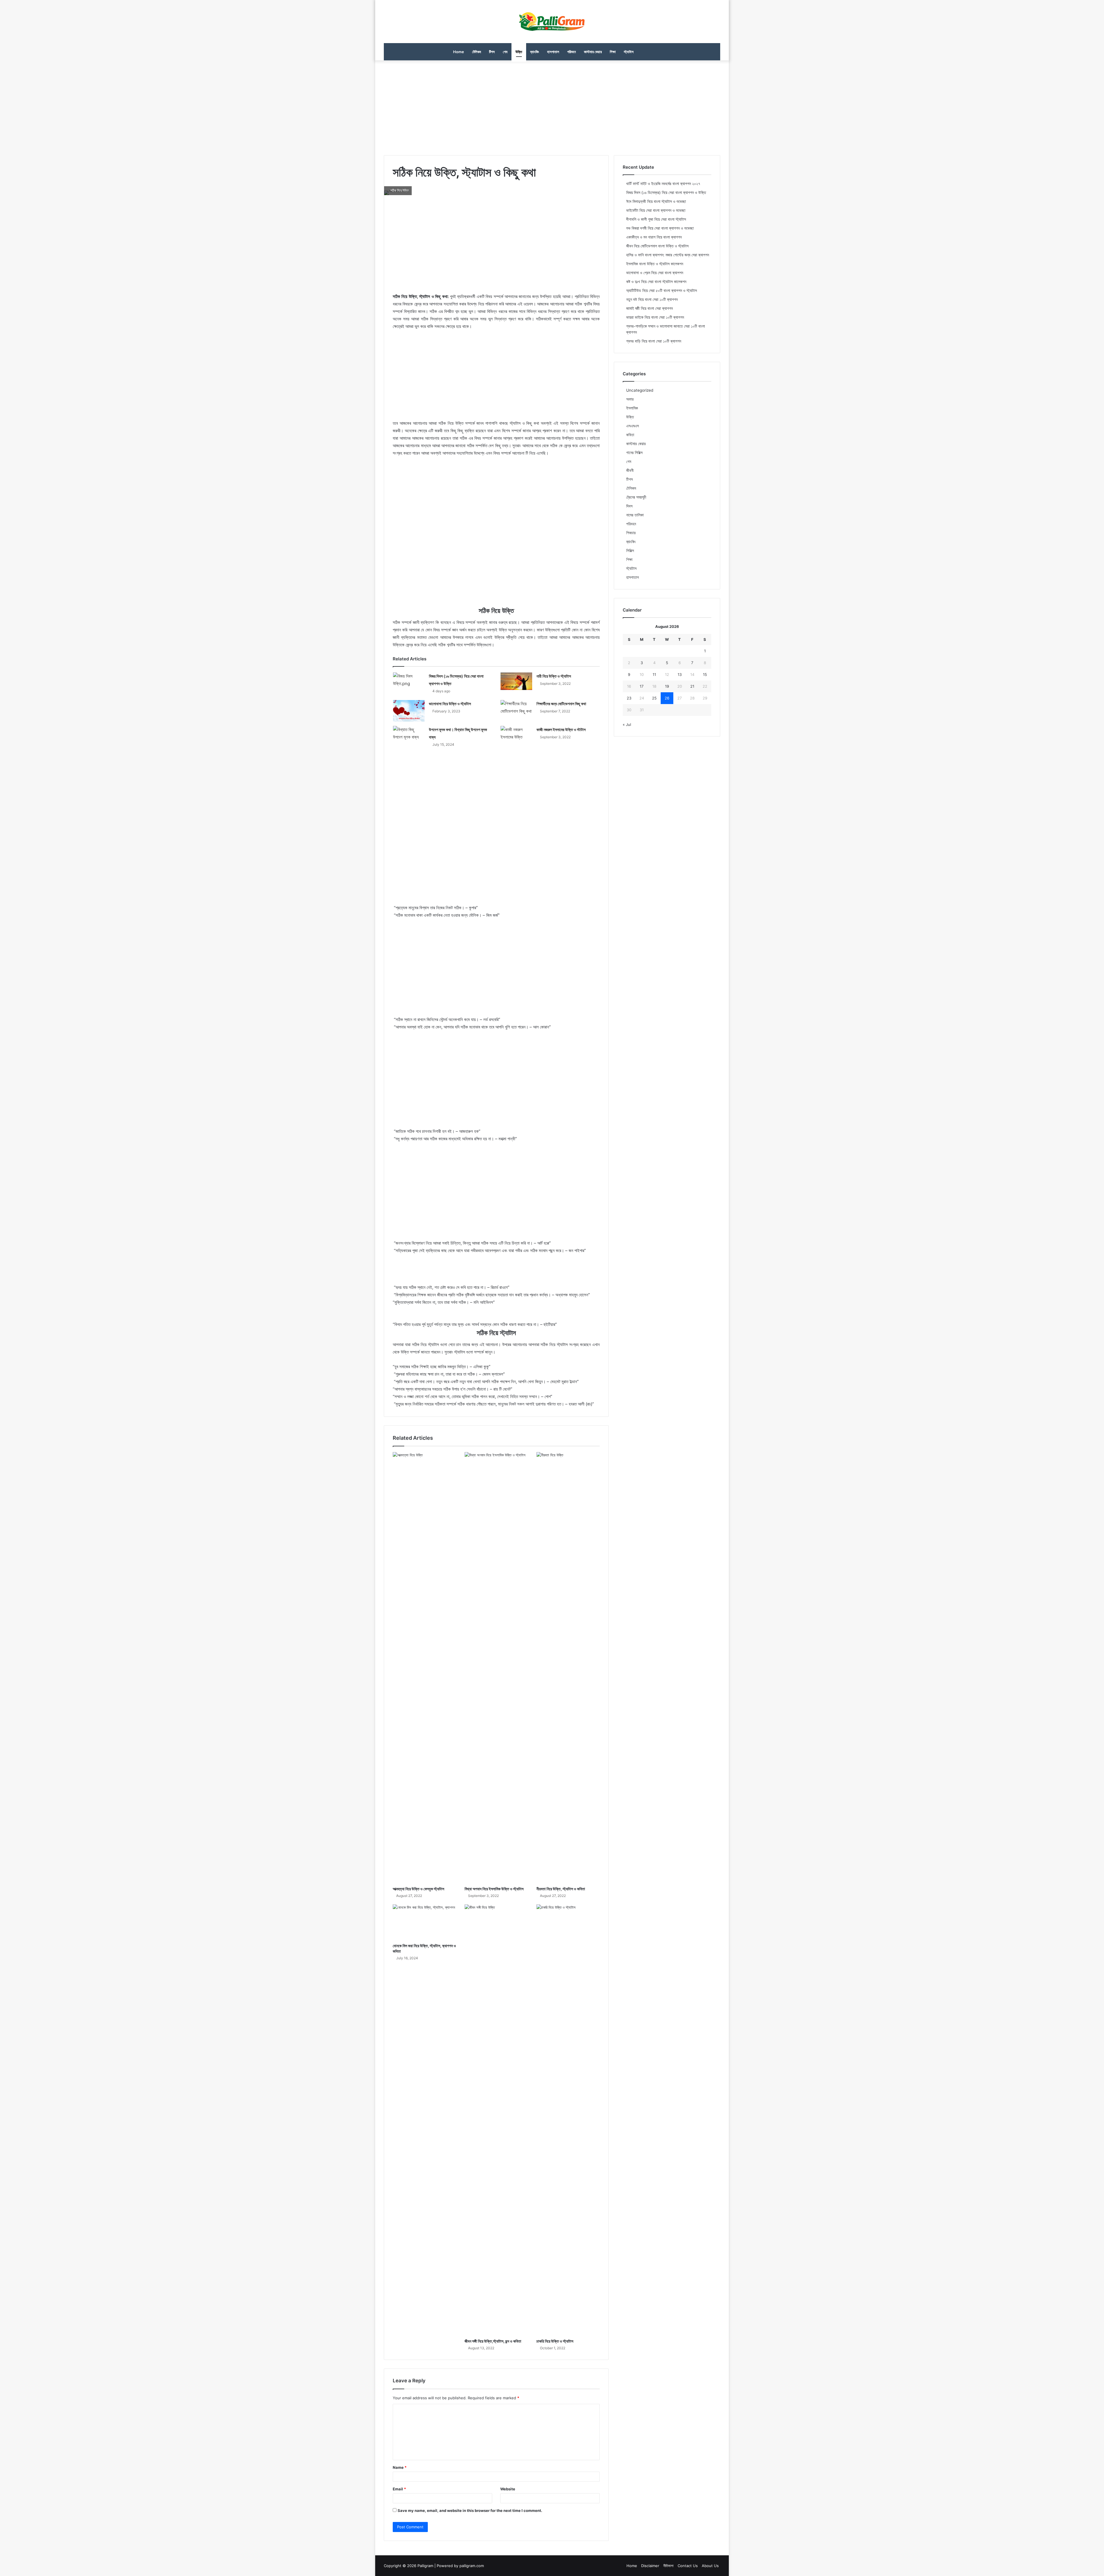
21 (692, 686)
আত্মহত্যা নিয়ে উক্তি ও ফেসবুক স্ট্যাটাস (418, 1889)
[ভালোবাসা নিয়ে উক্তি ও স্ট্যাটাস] (409, 711)
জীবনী (630, 470)
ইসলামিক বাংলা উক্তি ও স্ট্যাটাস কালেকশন (655, 264)
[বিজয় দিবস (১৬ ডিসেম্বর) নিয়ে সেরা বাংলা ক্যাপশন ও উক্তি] (409, 683)
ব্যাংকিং (535, 52)
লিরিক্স (630, 551)
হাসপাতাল (553, 52)
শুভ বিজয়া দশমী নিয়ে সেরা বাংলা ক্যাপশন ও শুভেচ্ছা (660, 228)
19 (667, 686)
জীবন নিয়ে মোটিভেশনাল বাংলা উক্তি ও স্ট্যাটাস (657, 246)
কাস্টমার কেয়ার (593, 52)
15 (705, 674)
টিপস (492, 52)
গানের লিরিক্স (634, 453)
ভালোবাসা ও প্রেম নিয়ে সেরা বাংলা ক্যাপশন (655, 273)
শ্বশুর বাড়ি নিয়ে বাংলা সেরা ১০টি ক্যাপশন (654, 341)
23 (629, 698)
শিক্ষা (613, 52)
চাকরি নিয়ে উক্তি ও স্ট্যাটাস (555, 2341)
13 (680, 674)
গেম (505, 52)
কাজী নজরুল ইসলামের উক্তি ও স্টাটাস (561, 729)
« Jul (627, 724)
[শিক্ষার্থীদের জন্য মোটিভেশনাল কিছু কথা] (516, 709)
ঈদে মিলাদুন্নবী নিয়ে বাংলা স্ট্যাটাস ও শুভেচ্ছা (656, 201)
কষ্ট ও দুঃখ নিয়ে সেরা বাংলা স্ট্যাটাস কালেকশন (656, 282)
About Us (710, 2566)
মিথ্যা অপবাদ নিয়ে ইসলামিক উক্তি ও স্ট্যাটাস (494, 1889)
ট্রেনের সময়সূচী (636, 497)
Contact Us (688, 2566)
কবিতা (630, 435)
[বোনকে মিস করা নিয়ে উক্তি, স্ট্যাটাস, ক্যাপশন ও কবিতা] (424, 1922)
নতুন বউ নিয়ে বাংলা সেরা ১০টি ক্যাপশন (652, 299)
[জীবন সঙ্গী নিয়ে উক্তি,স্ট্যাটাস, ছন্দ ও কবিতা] (496, 2120)
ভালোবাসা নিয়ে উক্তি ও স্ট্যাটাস (450, 704)
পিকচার (631, 533)
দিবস (629, 506)
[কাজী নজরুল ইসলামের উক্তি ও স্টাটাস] (516, 735)
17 (642, 686)
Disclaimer (650, 2566)
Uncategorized (640, 390)
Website (508, 2489)
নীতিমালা (668, 2566)
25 (654, 698)
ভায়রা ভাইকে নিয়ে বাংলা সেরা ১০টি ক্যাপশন (655, 317)
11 (654, 674)
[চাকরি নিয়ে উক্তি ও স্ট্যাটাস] (568, 2120)
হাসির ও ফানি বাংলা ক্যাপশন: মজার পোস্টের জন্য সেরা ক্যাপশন (668, 255)
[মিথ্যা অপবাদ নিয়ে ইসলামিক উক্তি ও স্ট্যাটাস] (496, 1668)
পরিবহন (572, 52)
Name (400, 2467)
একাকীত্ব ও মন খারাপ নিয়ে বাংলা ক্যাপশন (654, 237)
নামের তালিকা (635, 515)
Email (399, 2489)
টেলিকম (477, 52)
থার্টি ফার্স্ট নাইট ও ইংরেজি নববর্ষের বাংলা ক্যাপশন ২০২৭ (663, 184)
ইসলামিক (632, 408)
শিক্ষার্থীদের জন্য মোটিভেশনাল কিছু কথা (561, 704)
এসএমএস (632, 426)
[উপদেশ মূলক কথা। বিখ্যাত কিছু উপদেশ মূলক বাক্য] (409, 735)
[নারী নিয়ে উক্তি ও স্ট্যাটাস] (516, 681)
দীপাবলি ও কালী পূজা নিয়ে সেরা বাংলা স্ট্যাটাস (656, 219)
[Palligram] (552, 22)
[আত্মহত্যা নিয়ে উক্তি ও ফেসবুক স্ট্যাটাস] (424, 1668)
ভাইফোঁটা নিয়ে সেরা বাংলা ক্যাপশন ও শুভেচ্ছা (656, 210)
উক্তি (519, 52)
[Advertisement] (552, 106)
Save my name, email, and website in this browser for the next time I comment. (470, 2510)
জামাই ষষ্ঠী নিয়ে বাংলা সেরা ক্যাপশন (649, 308)
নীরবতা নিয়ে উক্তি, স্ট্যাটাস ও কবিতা (561, 1889)
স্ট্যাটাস (629, 52)
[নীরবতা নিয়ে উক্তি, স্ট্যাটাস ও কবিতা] (568, 1668)
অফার (630, 399)
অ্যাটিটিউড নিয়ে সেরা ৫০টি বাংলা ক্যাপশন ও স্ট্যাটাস (662, 291)
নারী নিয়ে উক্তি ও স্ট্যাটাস (554, 676)
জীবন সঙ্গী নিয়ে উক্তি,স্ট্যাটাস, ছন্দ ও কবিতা (493, 2341)
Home (459, 52)
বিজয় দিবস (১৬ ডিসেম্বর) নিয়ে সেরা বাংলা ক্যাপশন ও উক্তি (666, 193)
